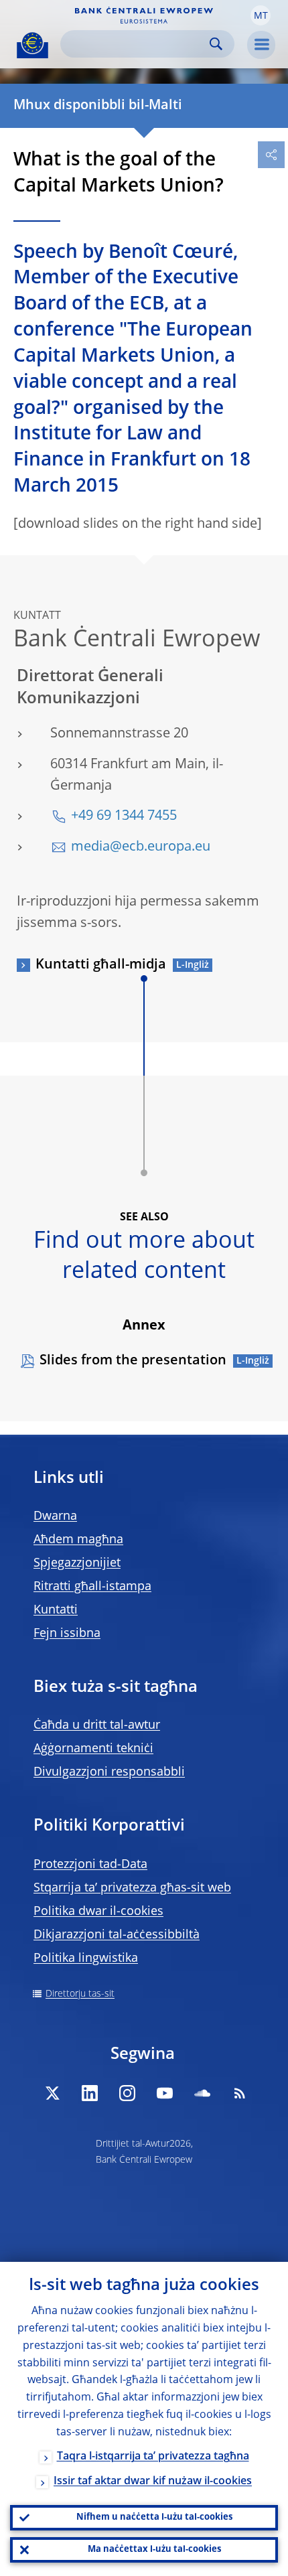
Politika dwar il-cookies (98, 1912)
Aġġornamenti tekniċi (93, 1749)
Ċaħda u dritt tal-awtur (97, 1725)
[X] (52, 2093)
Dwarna (55, 1516)
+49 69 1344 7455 (124, 816)
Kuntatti (56, 1610)
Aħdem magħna (78, 1540)
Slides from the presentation (133, 1361)
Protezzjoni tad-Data (90, 1865)
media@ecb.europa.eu (141, 847)
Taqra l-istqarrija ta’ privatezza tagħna (153, 2457)
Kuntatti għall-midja (101, 965)
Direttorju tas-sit (80, 1994)
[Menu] (261, 45)
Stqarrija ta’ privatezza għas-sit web (132, 1888)
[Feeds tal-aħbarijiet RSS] (240, 2093)
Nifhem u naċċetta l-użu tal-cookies (154, 2517)
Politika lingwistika (86, 1958)
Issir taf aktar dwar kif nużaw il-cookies (153, 2482)
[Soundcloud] (202, 2093)
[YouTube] (165, 2093)
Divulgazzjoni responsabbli (109, 1772)
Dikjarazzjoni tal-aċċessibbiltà (117, 1935)
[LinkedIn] (90, 2093)
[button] (261, 15)
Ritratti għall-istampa (92, 1587)
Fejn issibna (67, 1634)
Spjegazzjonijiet (77, 1563)
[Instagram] (127, 2093)
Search (216, 44)
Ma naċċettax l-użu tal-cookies (154, 2550)
